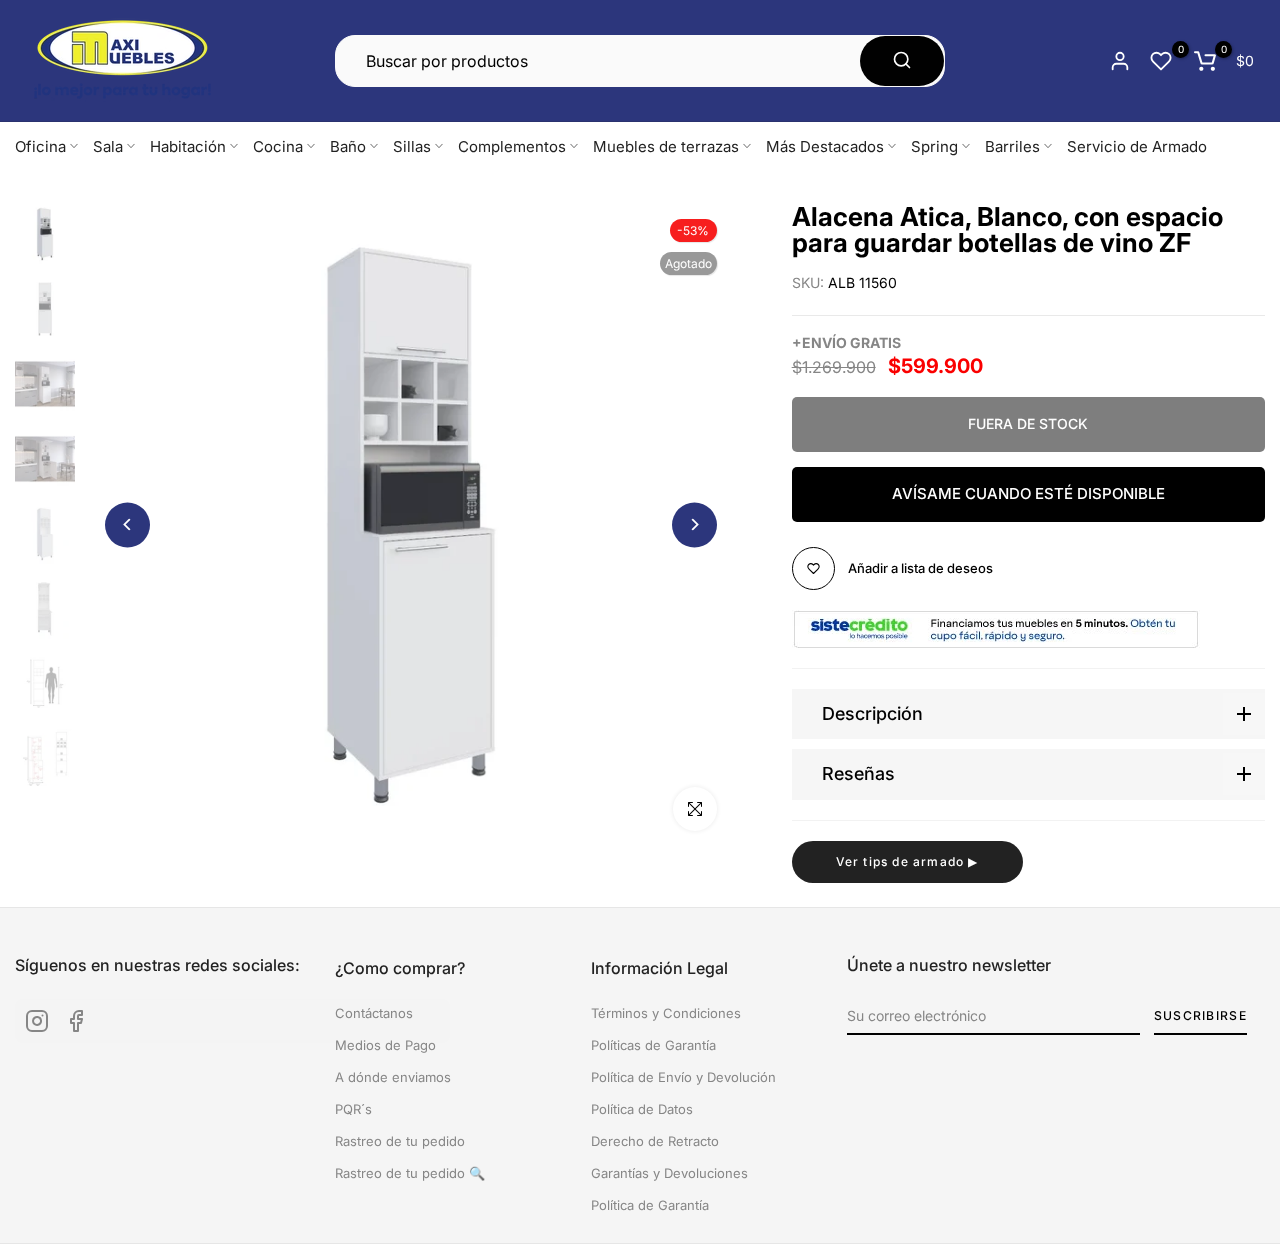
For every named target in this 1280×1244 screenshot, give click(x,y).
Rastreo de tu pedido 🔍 (410, 1173)
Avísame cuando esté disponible (1028, 493)
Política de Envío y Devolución (683, 1077)
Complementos (512, 146)
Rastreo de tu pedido (400, 1141)
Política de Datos (642, 1109)
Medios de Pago (385, 1045)
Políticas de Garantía (653, 1045)
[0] (1161, 61)
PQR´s (353, 1109)
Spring (934, 146)
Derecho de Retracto (655, 1141)
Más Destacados (825, 146)
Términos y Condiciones (666, 1013)
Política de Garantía (650, 1205)
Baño (348, 146)
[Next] (694, 524)
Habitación (188, 146)
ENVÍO (824, 342)
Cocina (278, 146)
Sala (108, 146)
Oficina (40, 146)
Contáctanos (374, 1013)
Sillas (412, 146)
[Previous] (127, 524)
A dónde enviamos (393, 1077)
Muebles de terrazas (666, 146)
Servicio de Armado (1137, 146)
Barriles (1012, 146)
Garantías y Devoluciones (669, 1173)
